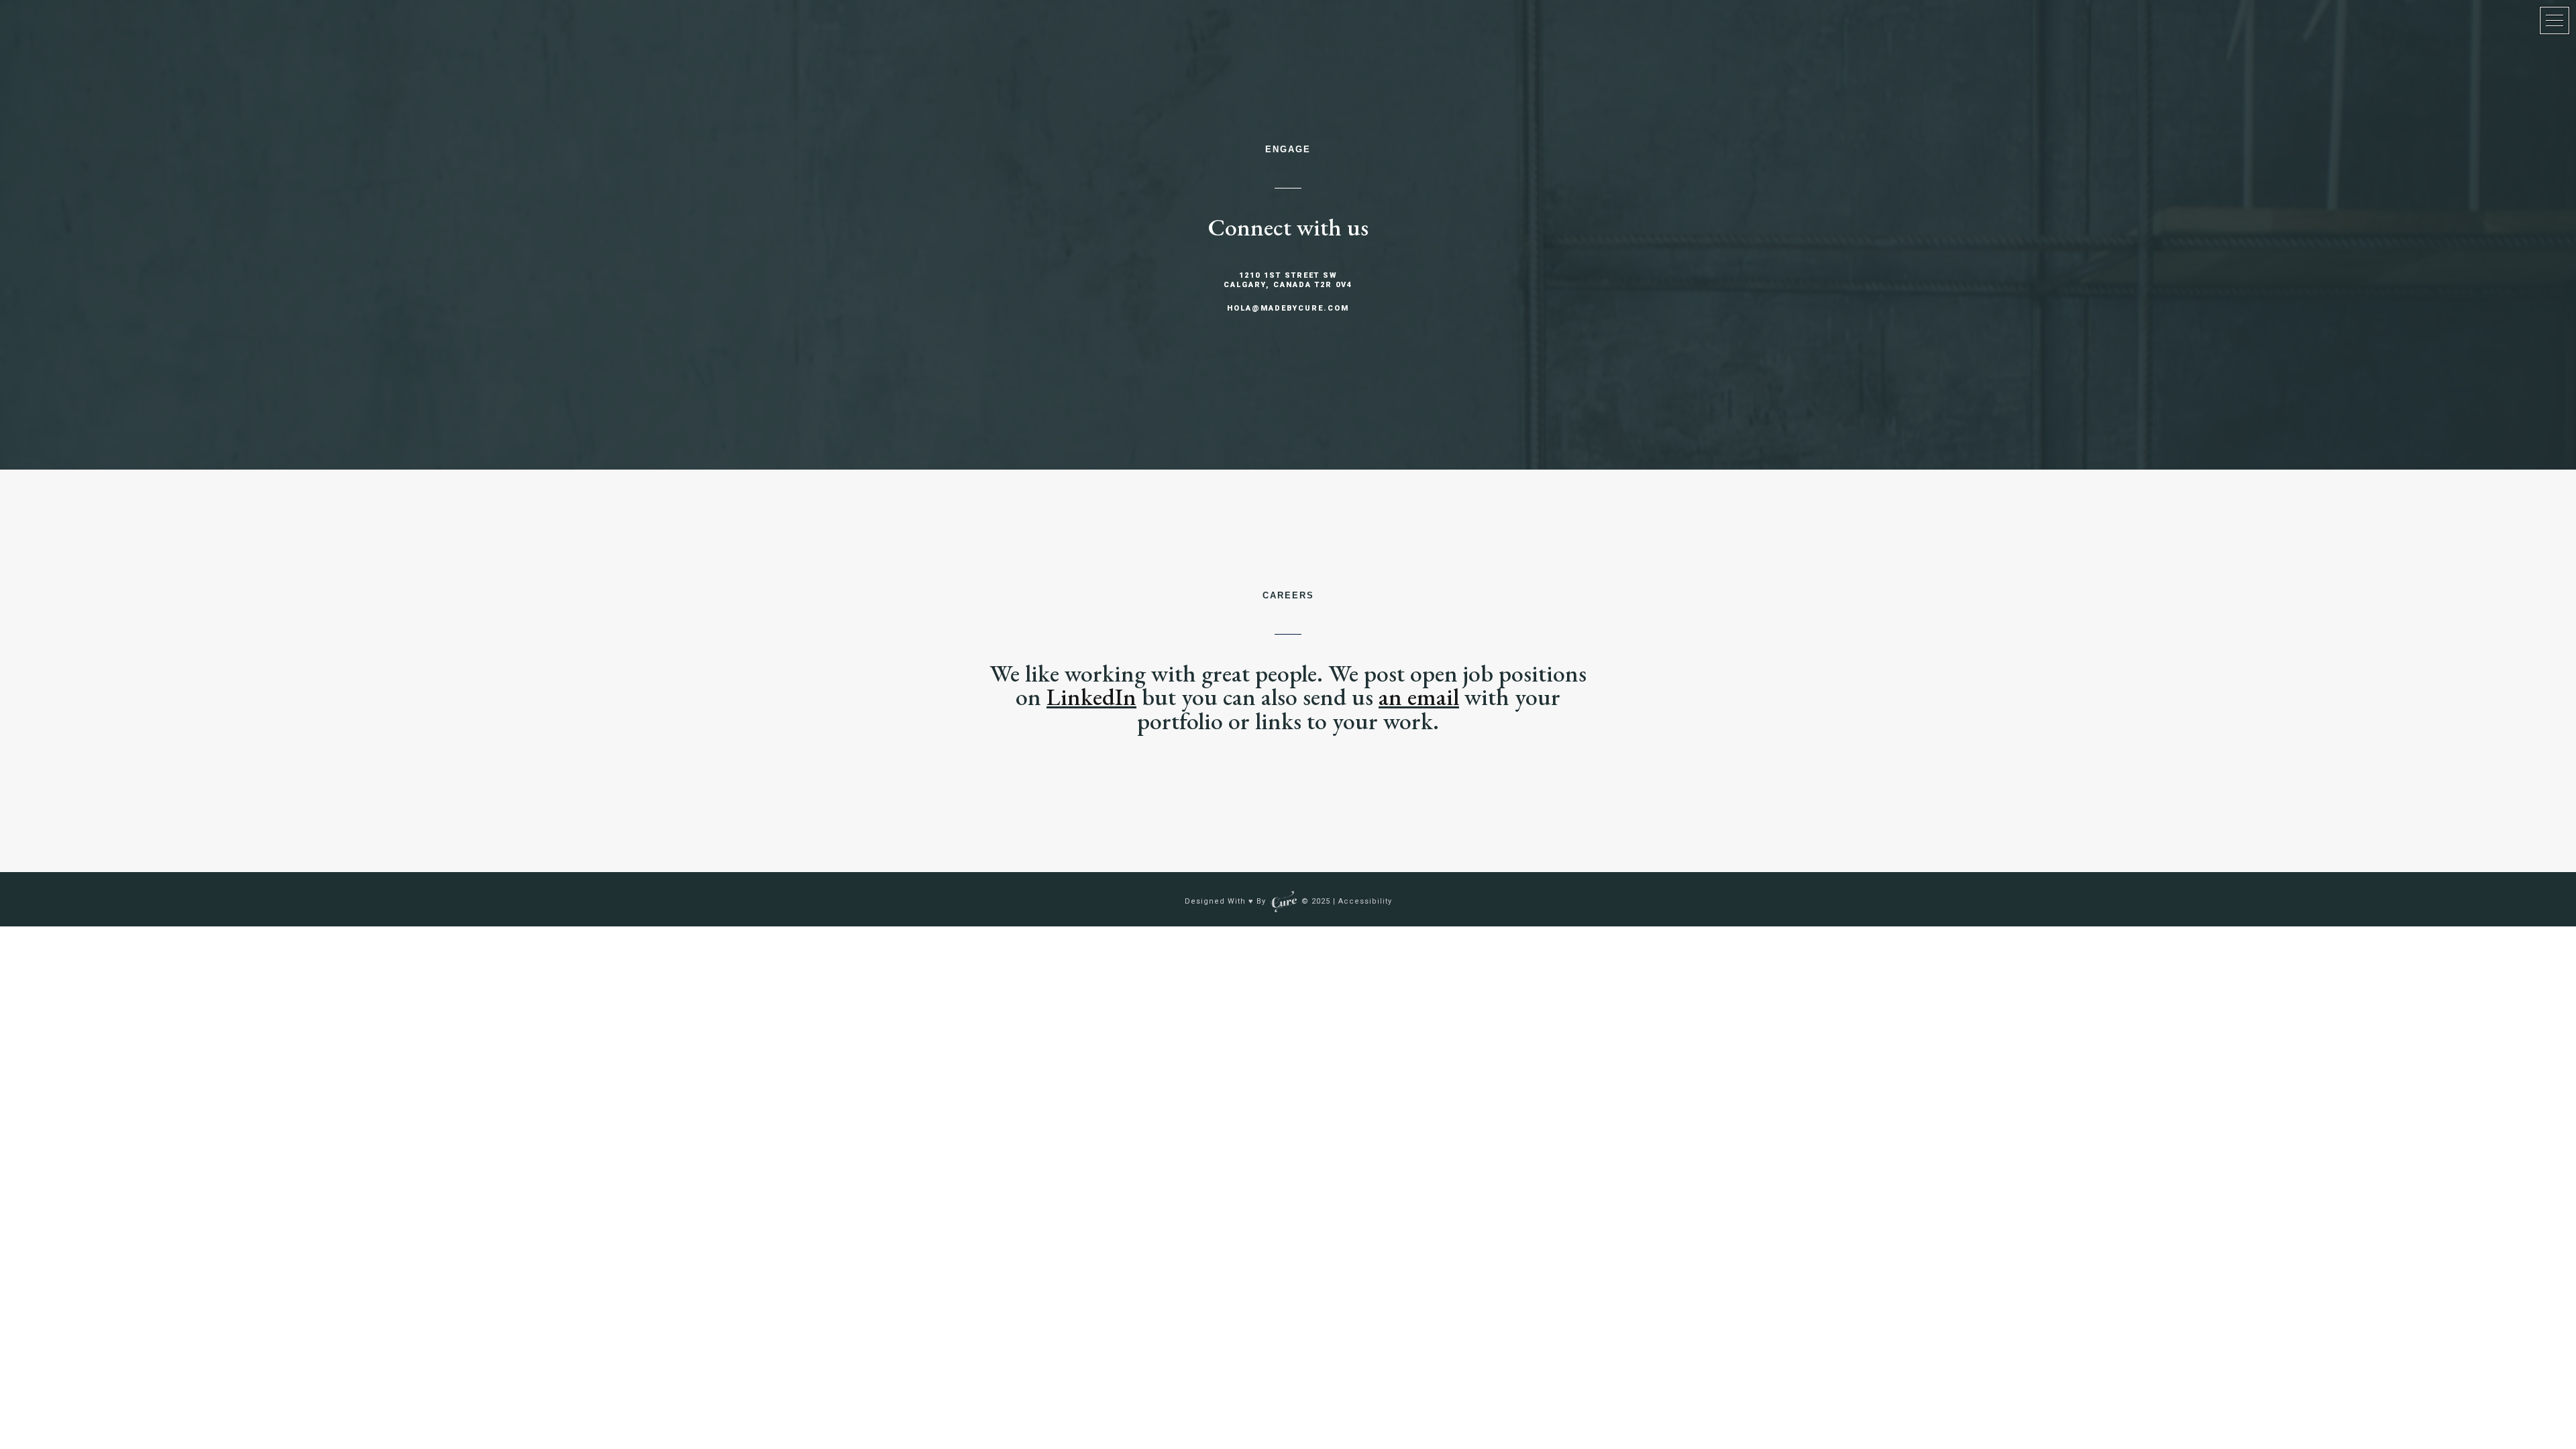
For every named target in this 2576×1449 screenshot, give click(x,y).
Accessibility (1365, 901)
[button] (2555, 20)
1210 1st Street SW (1288, 275)
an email (1419, 697)
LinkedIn (1091, 697)
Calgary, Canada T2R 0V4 (1288, 285)
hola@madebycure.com (1288, 308)
